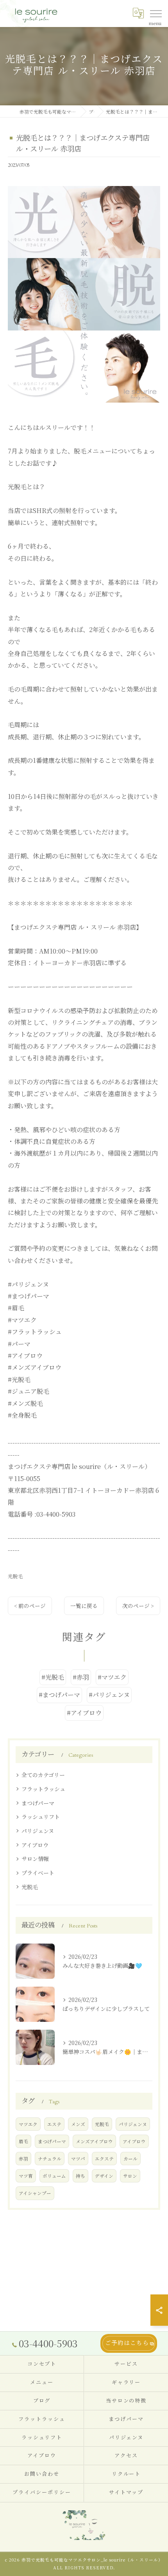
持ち (80, 2176)
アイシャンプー (35, 2193)
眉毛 (23, 2141)
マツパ (78, 2159)
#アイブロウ (84, 1713)
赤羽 (23, 2159)
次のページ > (138, 1606)
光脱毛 (15, 1576)
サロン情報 (35, 1859)
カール (130, 2159)
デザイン (104, 2176)
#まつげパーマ (59, 1695)
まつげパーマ (38, 1803)
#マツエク (112, 1677)
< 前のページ (30, 1606)
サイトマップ (126, 2493)
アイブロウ (35, 1845)
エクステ (104, 2159)
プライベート (38, 1873)
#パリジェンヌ (109, 1695)
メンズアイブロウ (94, 2141)
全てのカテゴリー (43, 1775)
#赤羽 (81, 1677)
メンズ (78, 2124)
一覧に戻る (84, 1606)
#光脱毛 (53, 1677)
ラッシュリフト (41, 1817)
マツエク (28, 2124)
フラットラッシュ (43, 1789)
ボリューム (54, 2176)
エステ (54, 2124)
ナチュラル (50, 2159)
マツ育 (26, 2176)
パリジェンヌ (38, 1831)
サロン (130, 2176)
